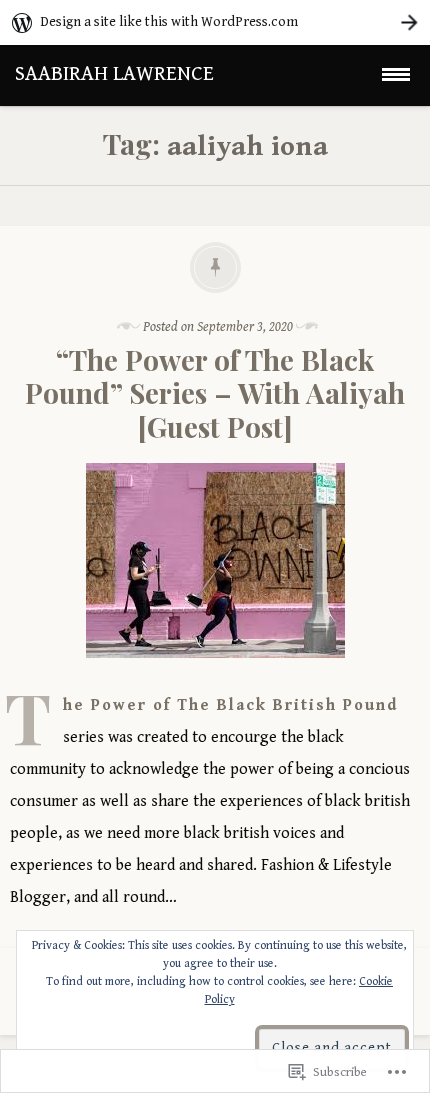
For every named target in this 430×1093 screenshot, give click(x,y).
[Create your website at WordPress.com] (215, 22)
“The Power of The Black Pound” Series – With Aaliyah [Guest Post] (215, 393)
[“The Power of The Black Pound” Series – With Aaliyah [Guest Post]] (215, 673)
